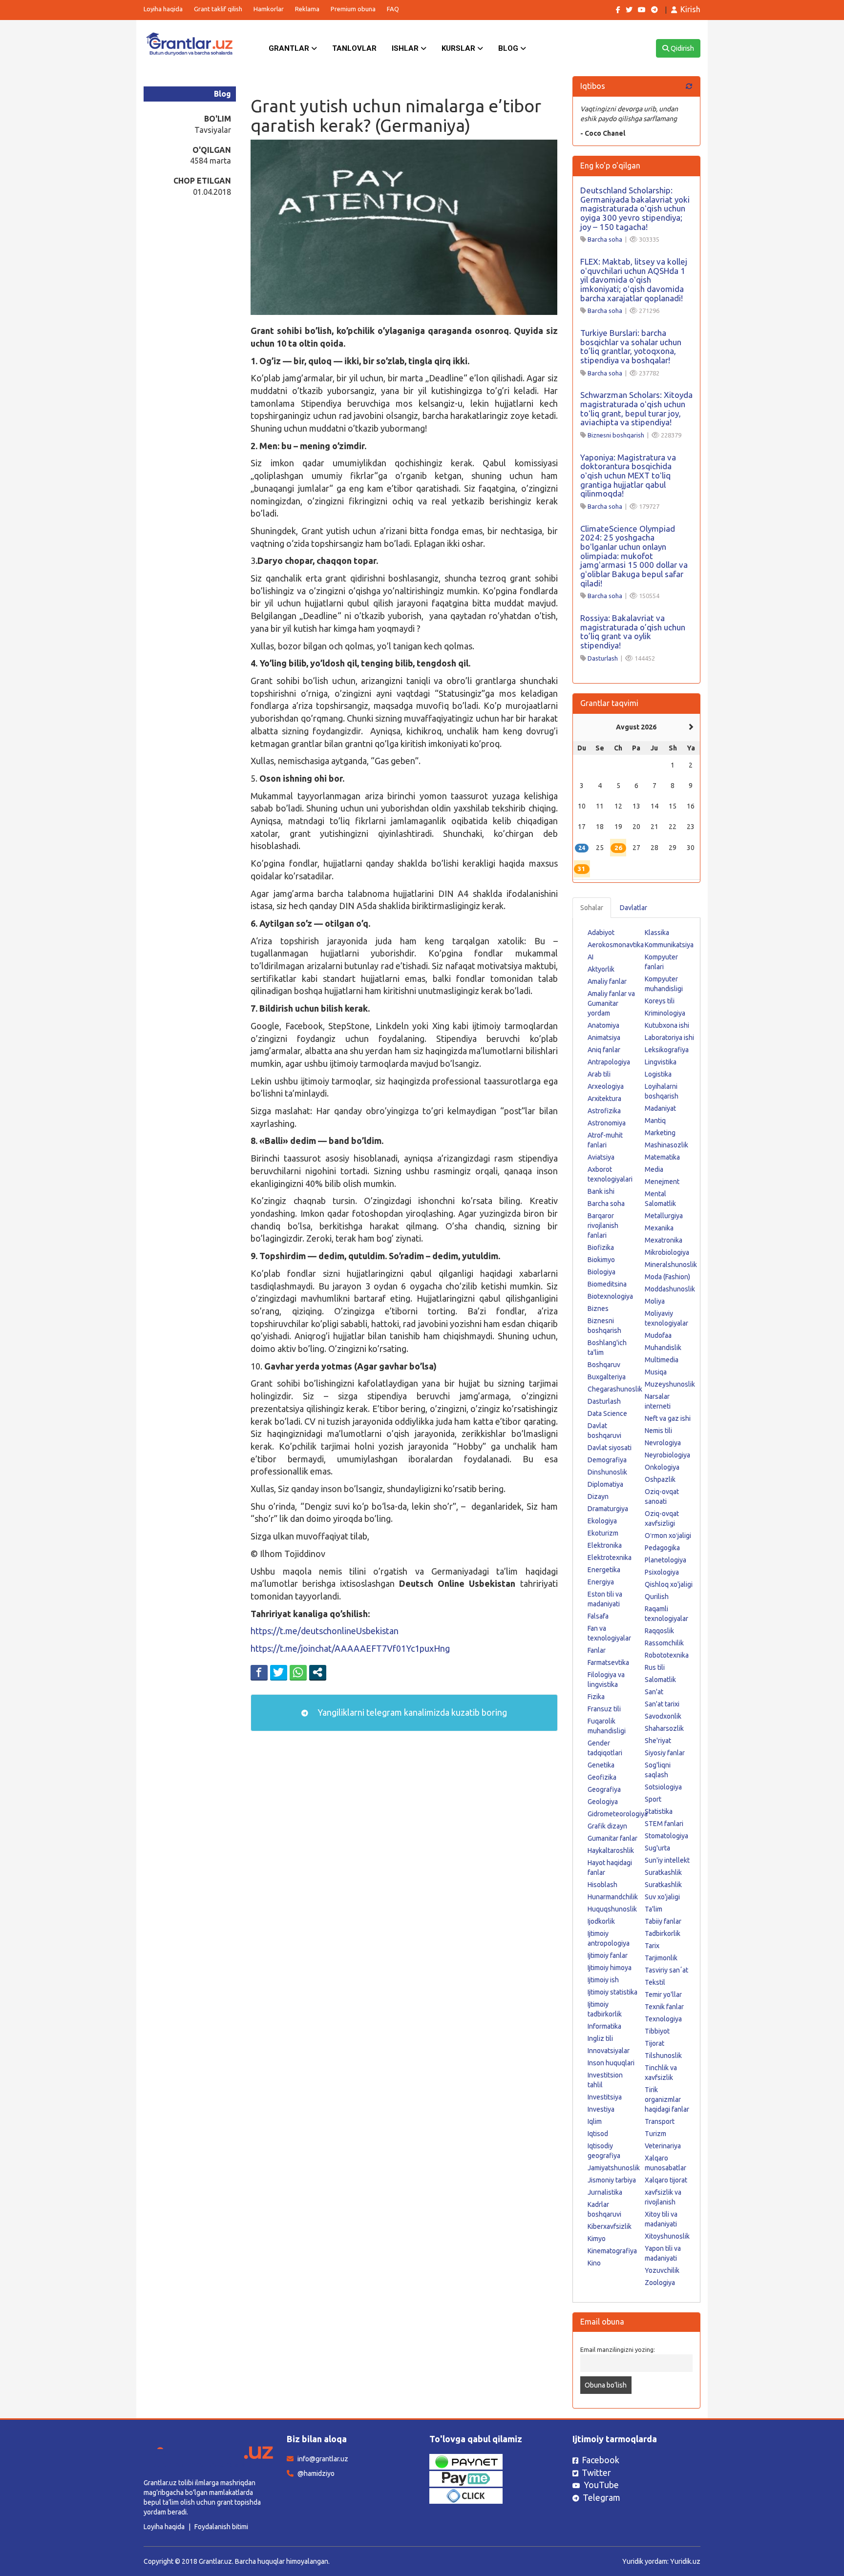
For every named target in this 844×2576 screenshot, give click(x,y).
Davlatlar (633, 908)
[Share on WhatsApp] (298, 1672)
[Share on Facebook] (259, 1672)
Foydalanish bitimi (221, 2527)
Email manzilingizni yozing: (618, 2349)
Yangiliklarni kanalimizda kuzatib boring (411, 1712)
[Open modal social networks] (318, 1672)
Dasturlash (603, 658)
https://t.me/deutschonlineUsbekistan (325, 1631)
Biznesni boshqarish (616, 435)
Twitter (596, 2472)
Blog (509, 48)
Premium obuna (353, 9)
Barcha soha (605, 239)
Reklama (307, 9)
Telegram (601, 2497)
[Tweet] (279, 1672)
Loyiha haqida (163, 9)
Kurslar (459, 48)
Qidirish (682, 48)
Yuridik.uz (685, 2561)
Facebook (601, 2460)
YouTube (601, 2485)
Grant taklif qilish (218, 9)
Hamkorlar (269, 9)
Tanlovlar (354, 48)
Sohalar (592, 908)
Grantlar (290, 48)
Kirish (690, 9)
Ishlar (406, 48)
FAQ (393, 9)
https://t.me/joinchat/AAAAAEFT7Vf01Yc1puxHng (350, 1648)
